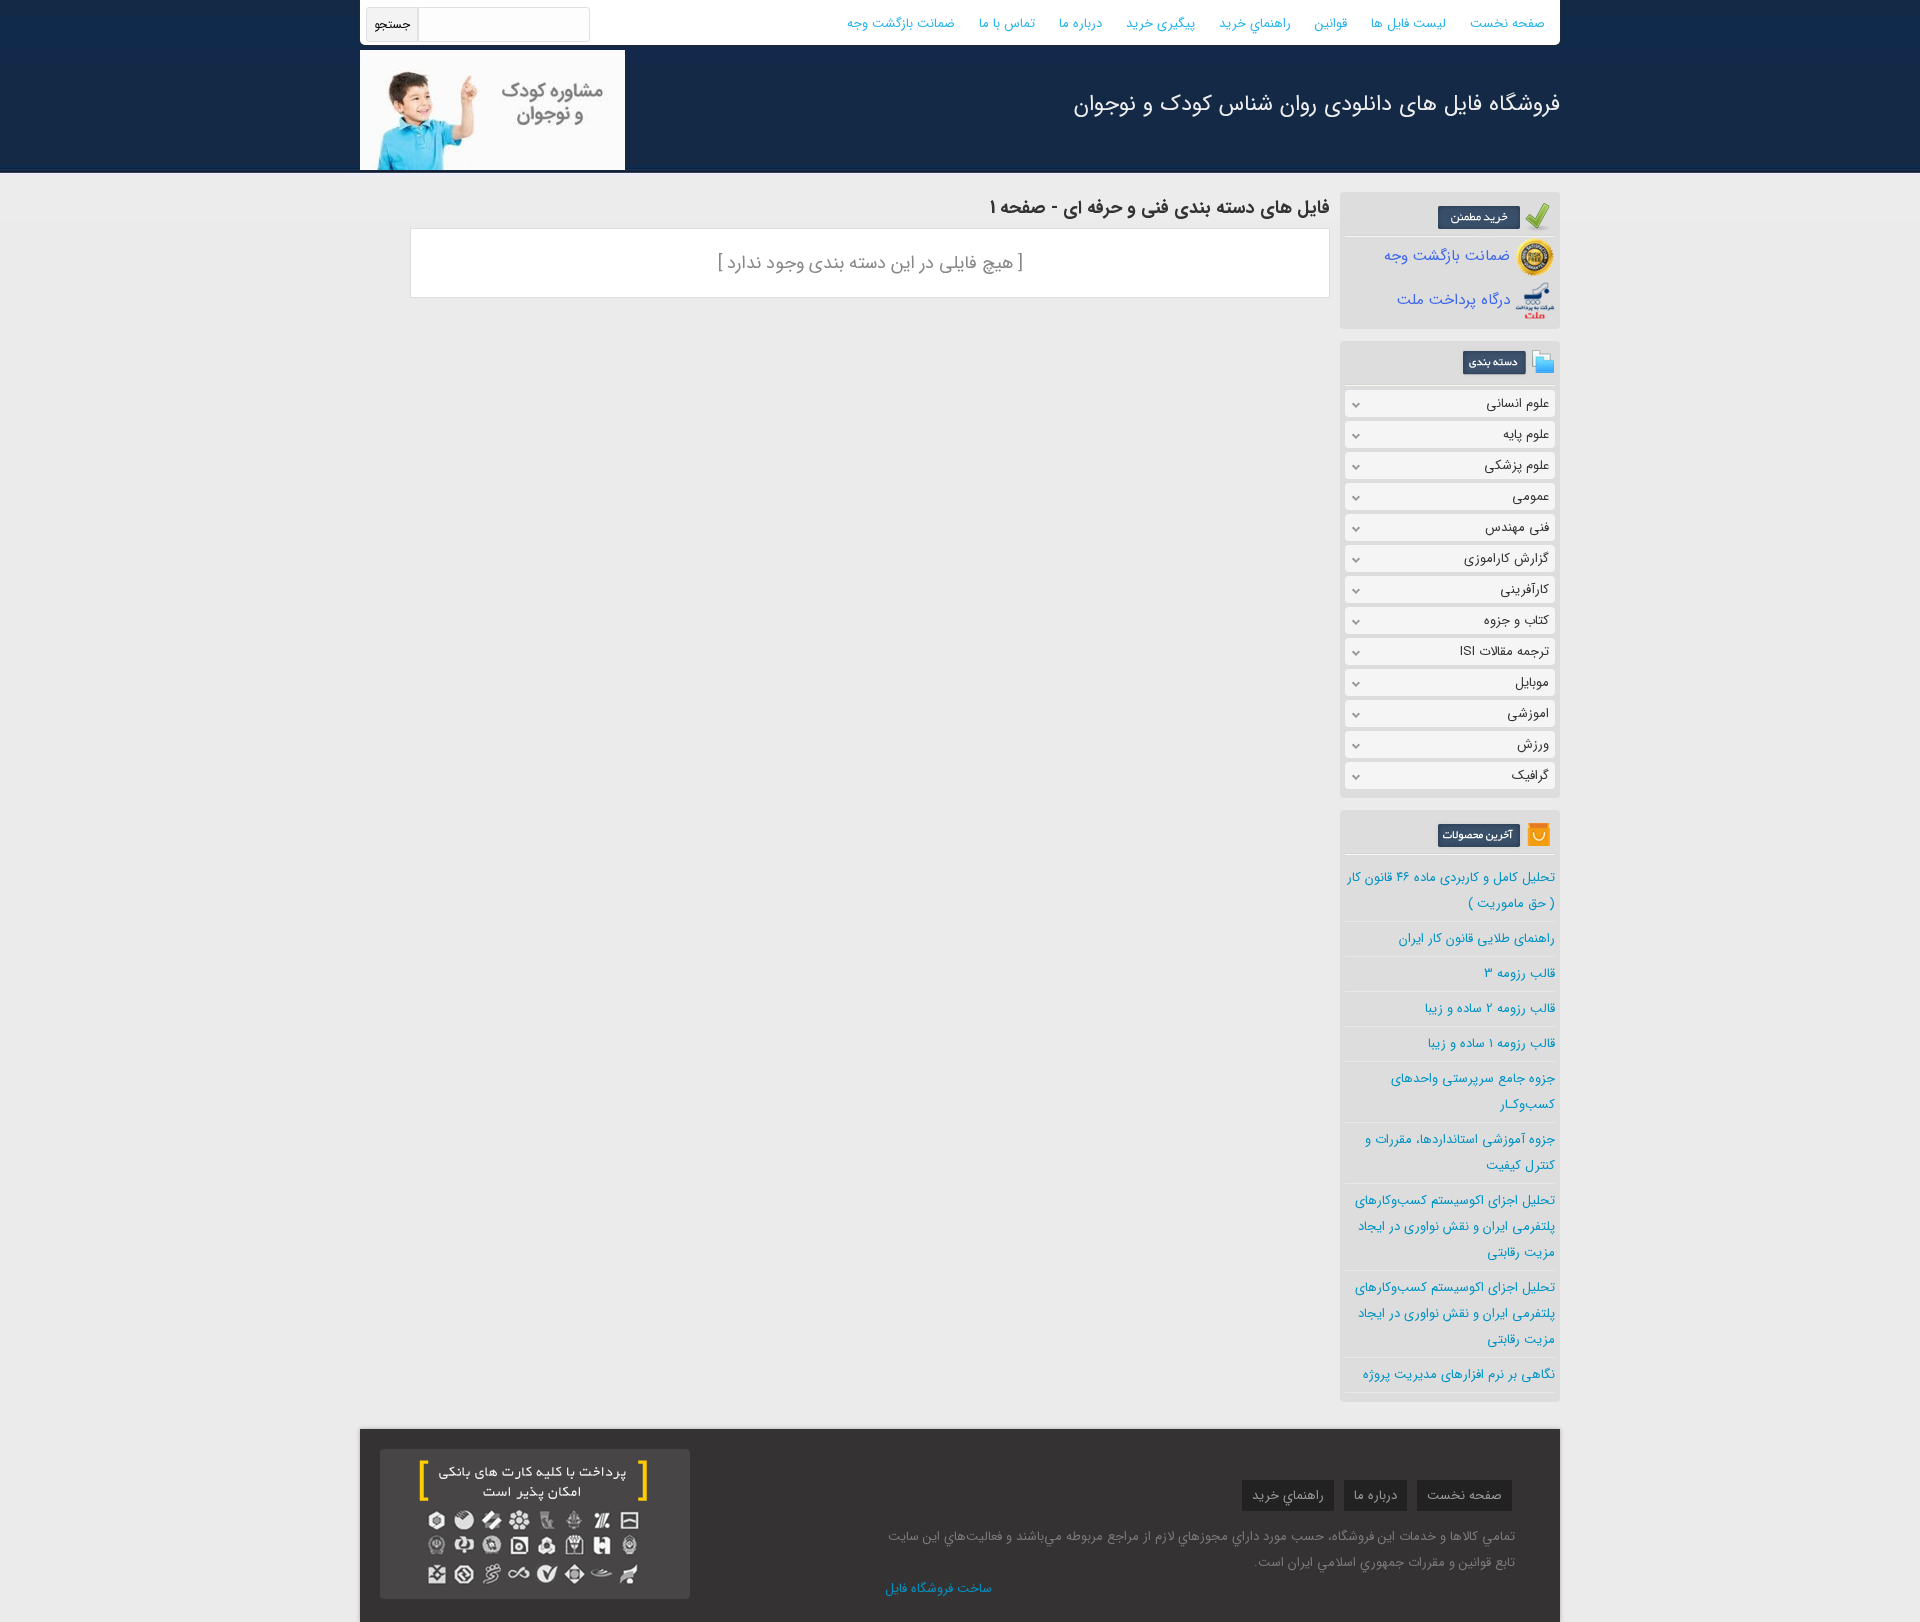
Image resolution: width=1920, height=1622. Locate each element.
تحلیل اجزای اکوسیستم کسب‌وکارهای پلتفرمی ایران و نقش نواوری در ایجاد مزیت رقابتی (1455, 1226)
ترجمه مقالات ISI (1504, 651)
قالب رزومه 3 (1519, 973)
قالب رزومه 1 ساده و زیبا (1491, 1043)
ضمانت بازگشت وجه (901, 23)
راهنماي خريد (1255, 23)
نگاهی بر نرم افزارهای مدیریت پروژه (1459, 1374)
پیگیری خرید (1160, 23)
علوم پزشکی (1516, 465)
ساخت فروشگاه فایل (938, 1588)
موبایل (1532, 682)
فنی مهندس (1517, 527)
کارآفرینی (1524, 589)
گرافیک (1530, 775)
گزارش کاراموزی (1506, 558)
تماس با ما (1007, 23)
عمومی (1530, 496)
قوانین (1331, 23)
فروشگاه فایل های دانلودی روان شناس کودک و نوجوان (1317, 104)
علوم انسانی (1517, 403)
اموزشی (1528, 713)
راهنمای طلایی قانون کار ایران (1477, 938)
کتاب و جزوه (1516, 620)
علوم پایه (1526, 434)
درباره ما (1080, 23)
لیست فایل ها (1408, 23)
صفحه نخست (1507, 23)
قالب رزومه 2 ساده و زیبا (1490, 1008)
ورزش (1533, 744)
